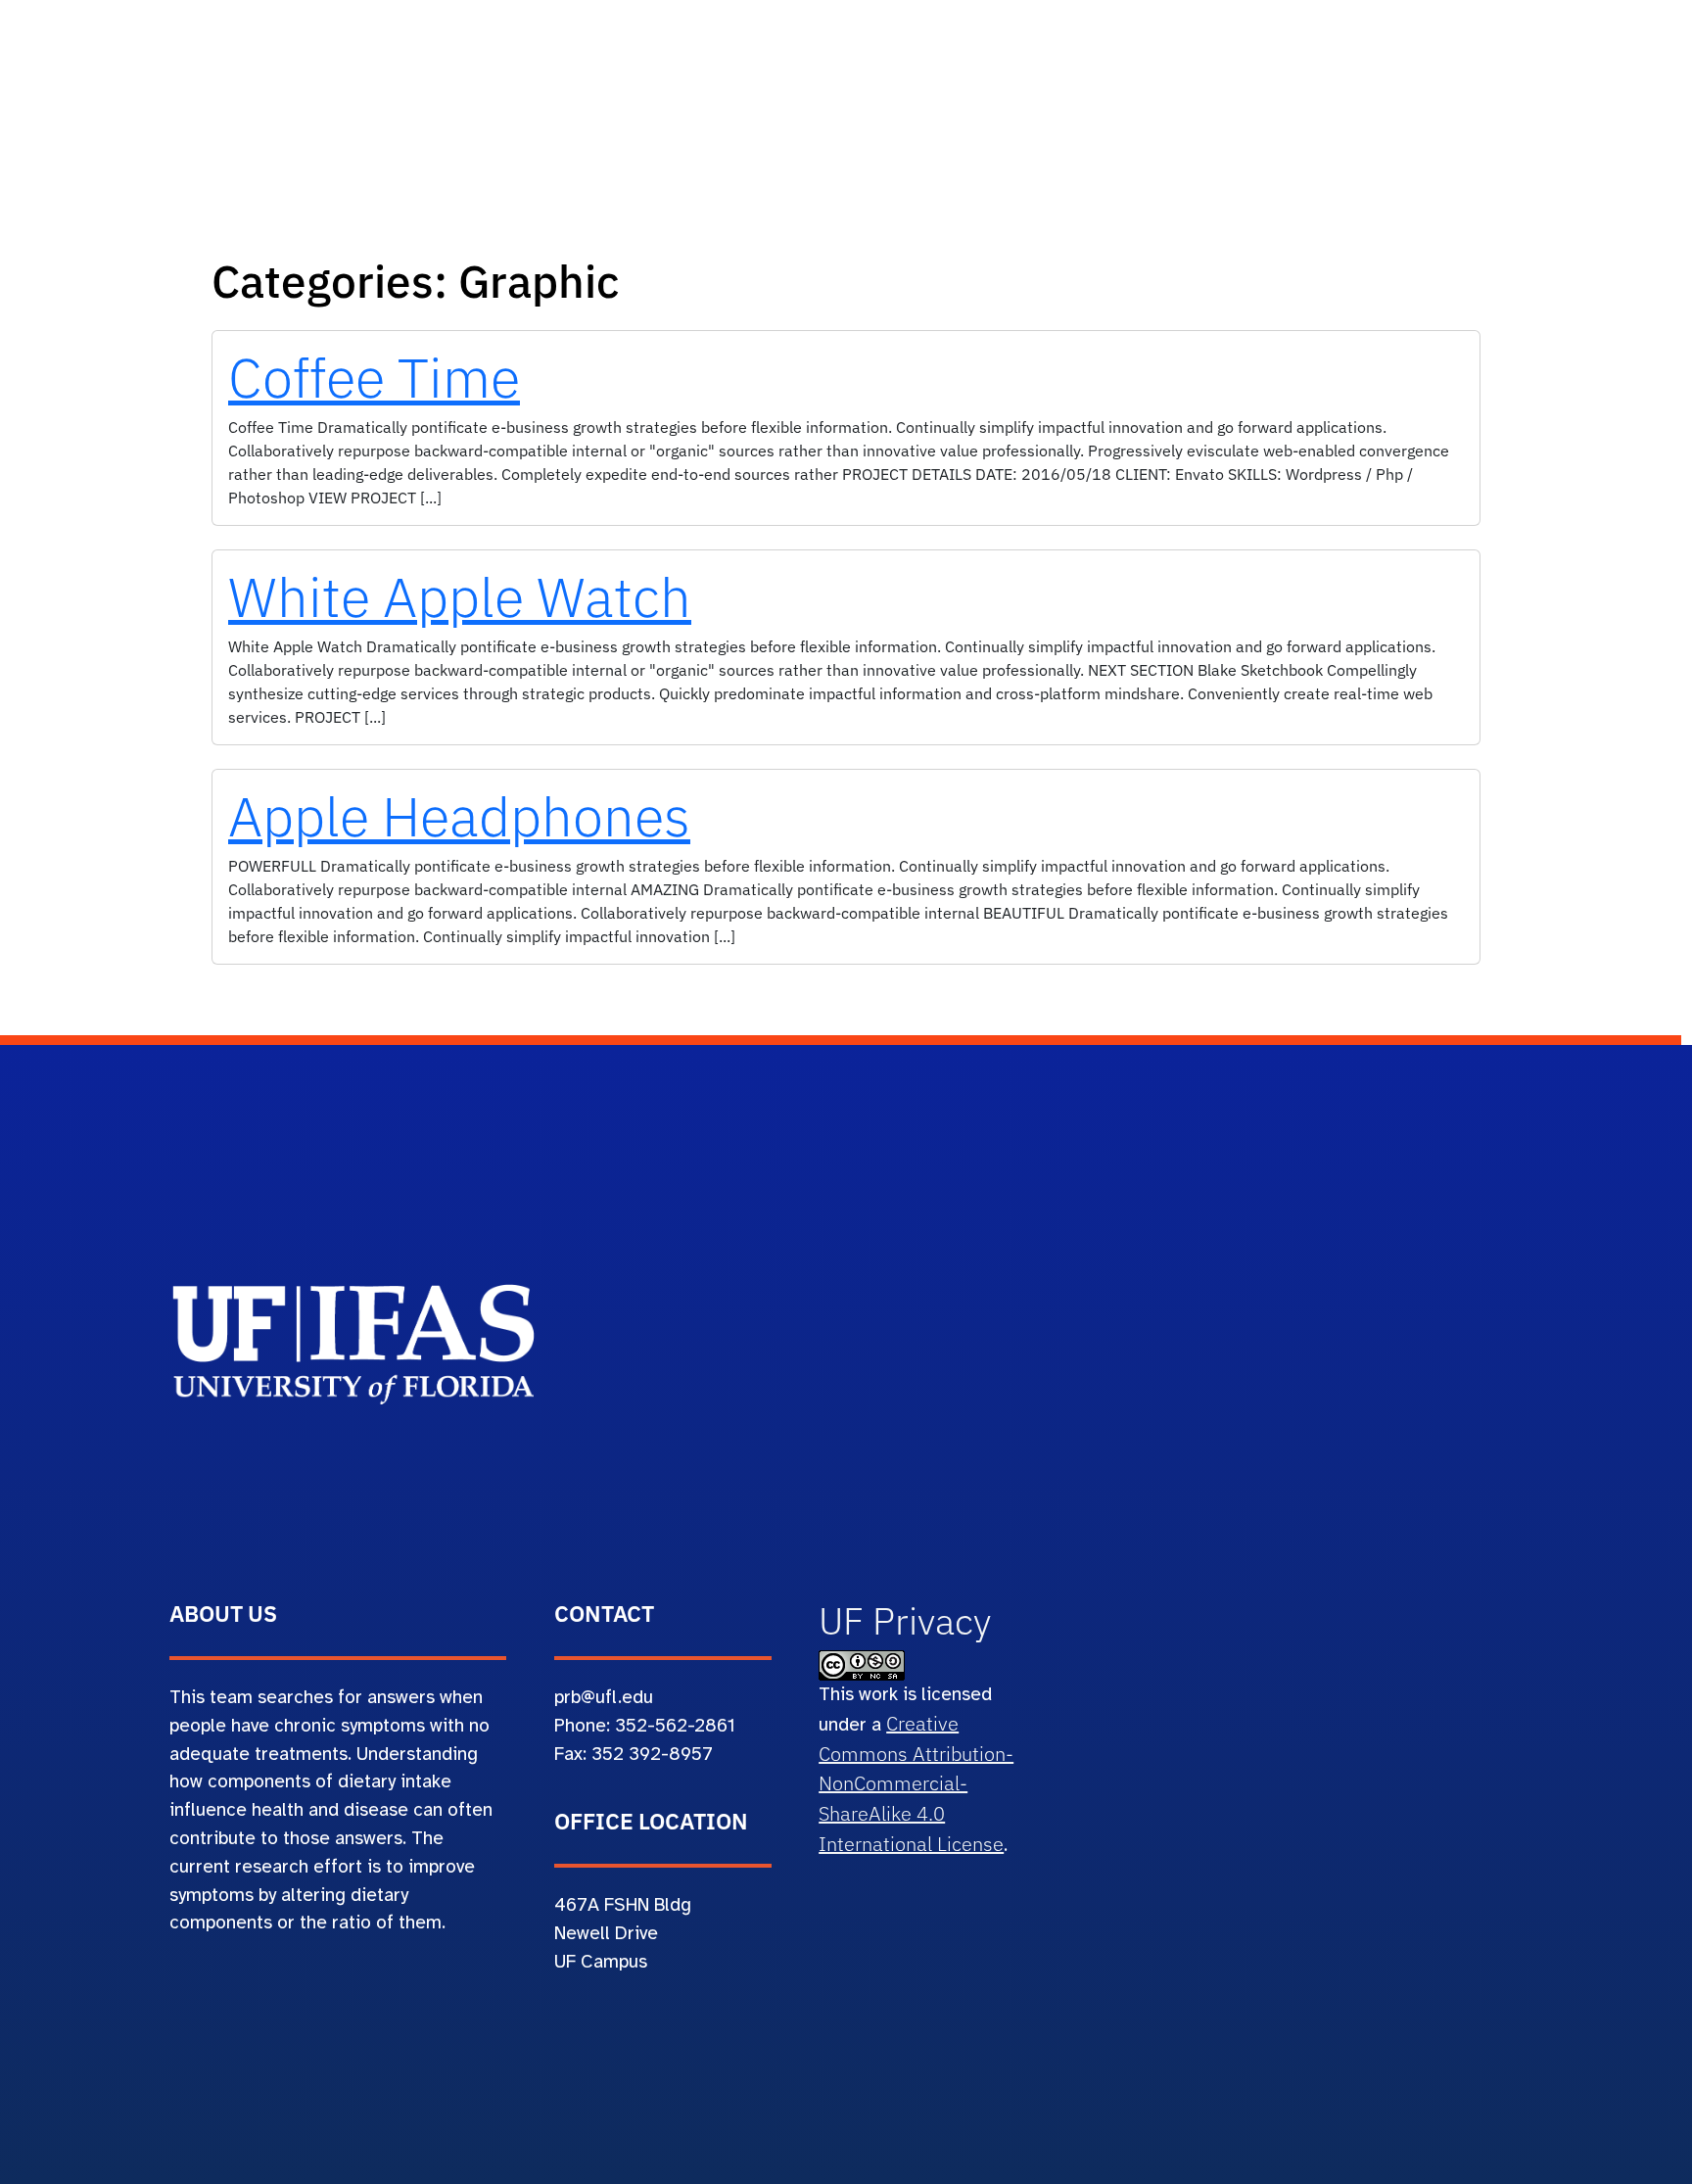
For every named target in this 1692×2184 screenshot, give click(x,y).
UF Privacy (905, 1621)
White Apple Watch (460, 596)
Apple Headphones (459, 816)
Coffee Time (374, 377)
